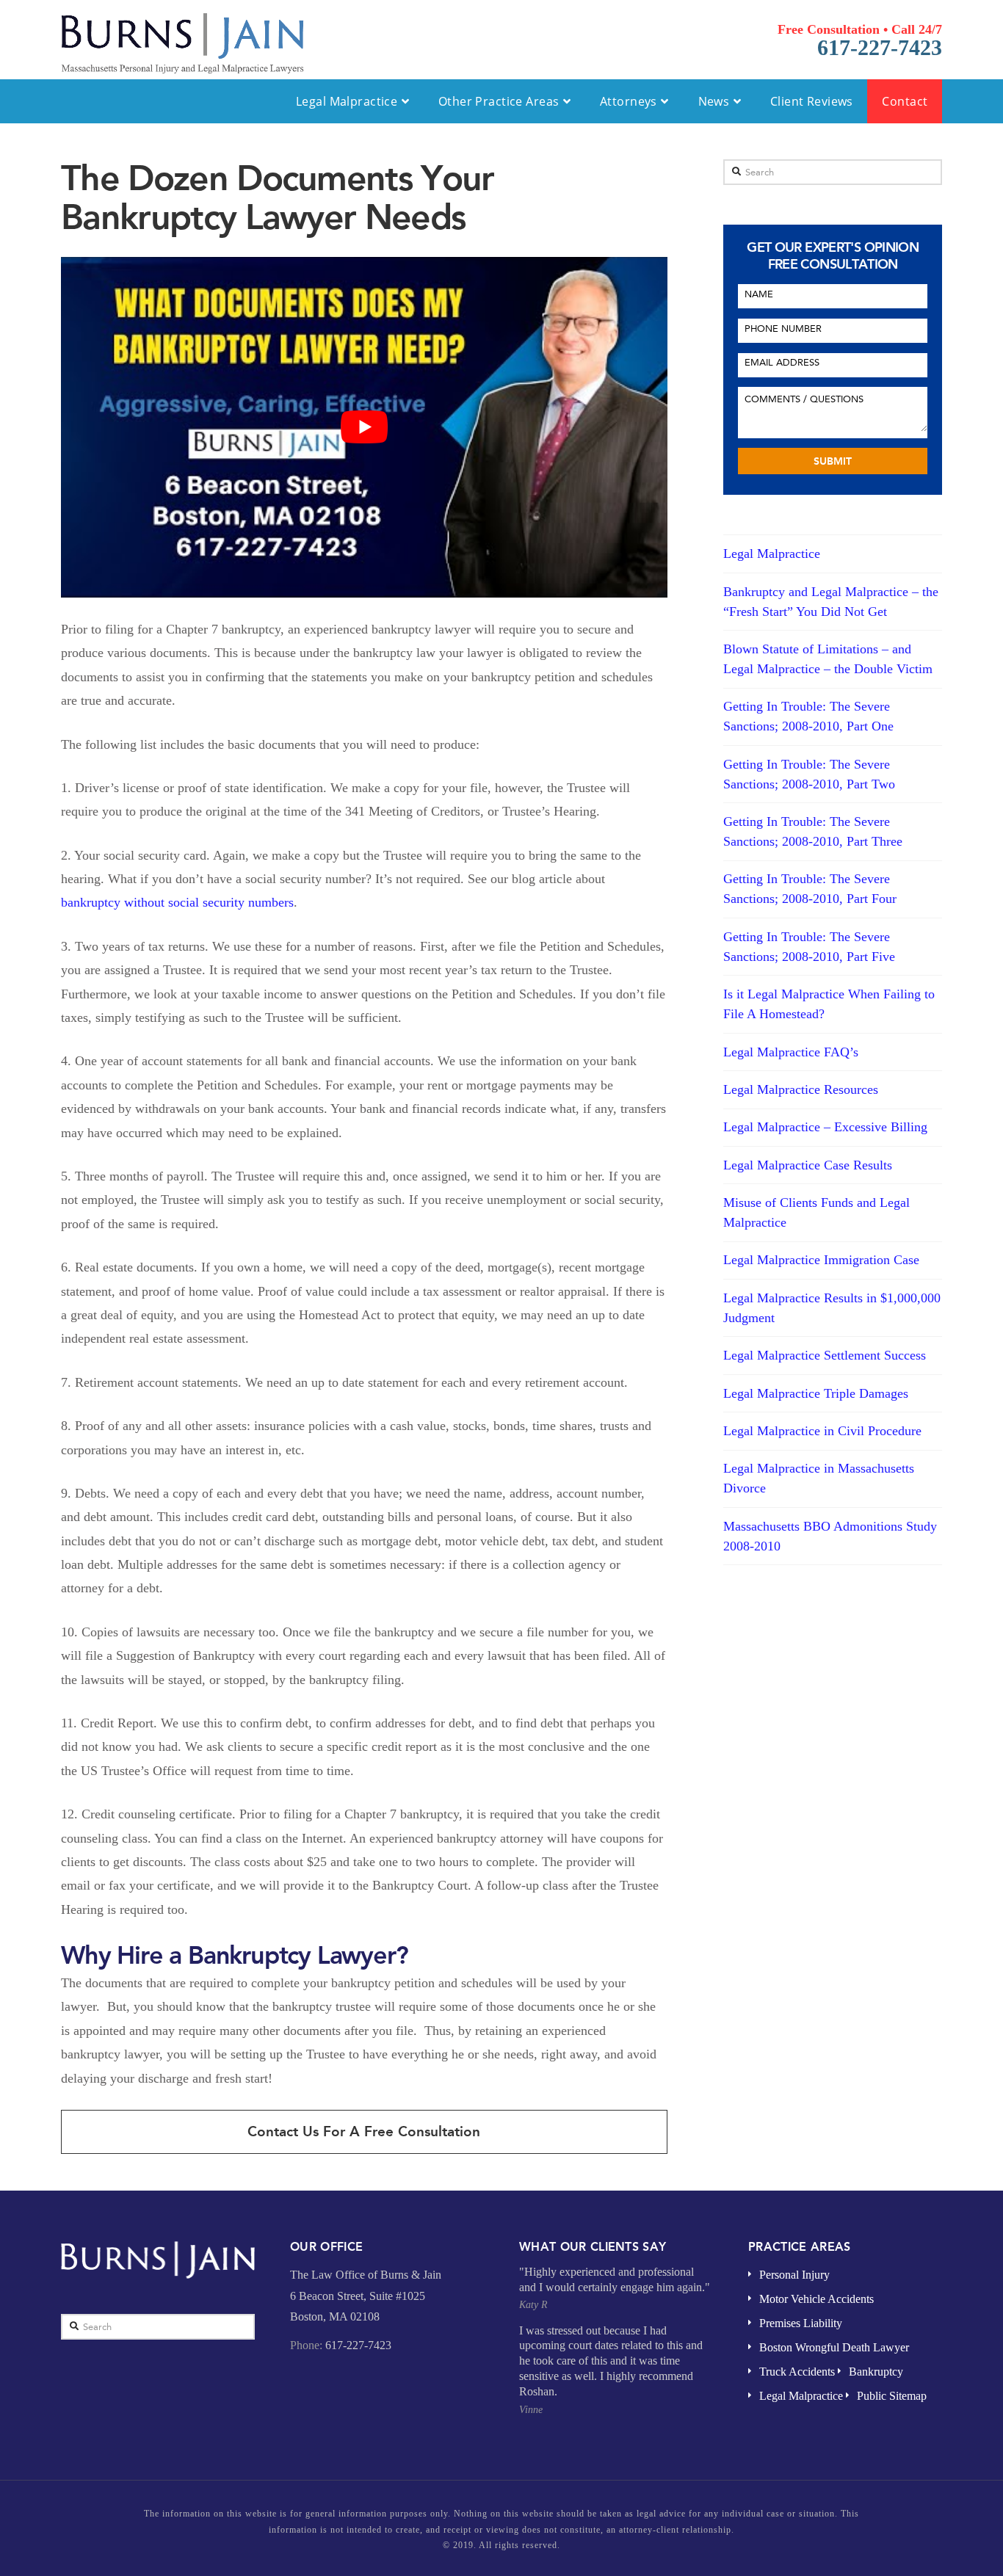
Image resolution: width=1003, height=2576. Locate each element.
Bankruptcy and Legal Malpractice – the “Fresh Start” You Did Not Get (831, 602)
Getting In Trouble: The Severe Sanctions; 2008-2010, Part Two (809, 774)
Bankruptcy (876, 2372)
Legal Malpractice (772, 554)
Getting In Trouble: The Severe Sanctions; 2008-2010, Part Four (810, 889)
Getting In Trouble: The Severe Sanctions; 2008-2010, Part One (808, 716)
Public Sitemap (892, 2396)
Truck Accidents (797, 2372)
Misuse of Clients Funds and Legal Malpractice (816, 1212)
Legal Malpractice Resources (801, 1089)
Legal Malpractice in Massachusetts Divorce (819, 1478)
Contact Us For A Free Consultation (364, 2131)
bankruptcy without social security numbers (177, 902)
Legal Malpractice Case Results (808, 1165)
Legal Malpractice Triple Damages (816, 1393)
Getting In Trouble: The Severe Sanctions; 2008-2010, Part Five (809, 947)
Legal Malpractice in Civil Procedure (822, 1431)
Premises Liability (801, 2323)
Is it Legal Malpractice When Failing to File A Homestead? (829, 1004)
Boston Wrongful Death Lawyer (834, 2347)
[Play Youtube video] (364, 427)
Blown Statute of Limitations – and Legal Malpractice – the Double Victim (828, 659)
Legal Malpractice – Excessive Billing (825, 1127)
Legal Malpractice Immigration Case (821, 1260)
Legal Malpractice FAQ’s (791, 1052)
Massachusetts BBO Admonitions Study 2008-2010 (830, 1536)
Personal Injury (794, 2275)
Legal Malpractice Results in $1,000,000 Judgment (832, 1308)
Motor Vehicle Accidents (816, 2299)
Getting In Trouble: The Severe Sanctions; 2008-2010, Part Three (813, 831)
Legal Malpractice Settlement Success (825, 1355)
